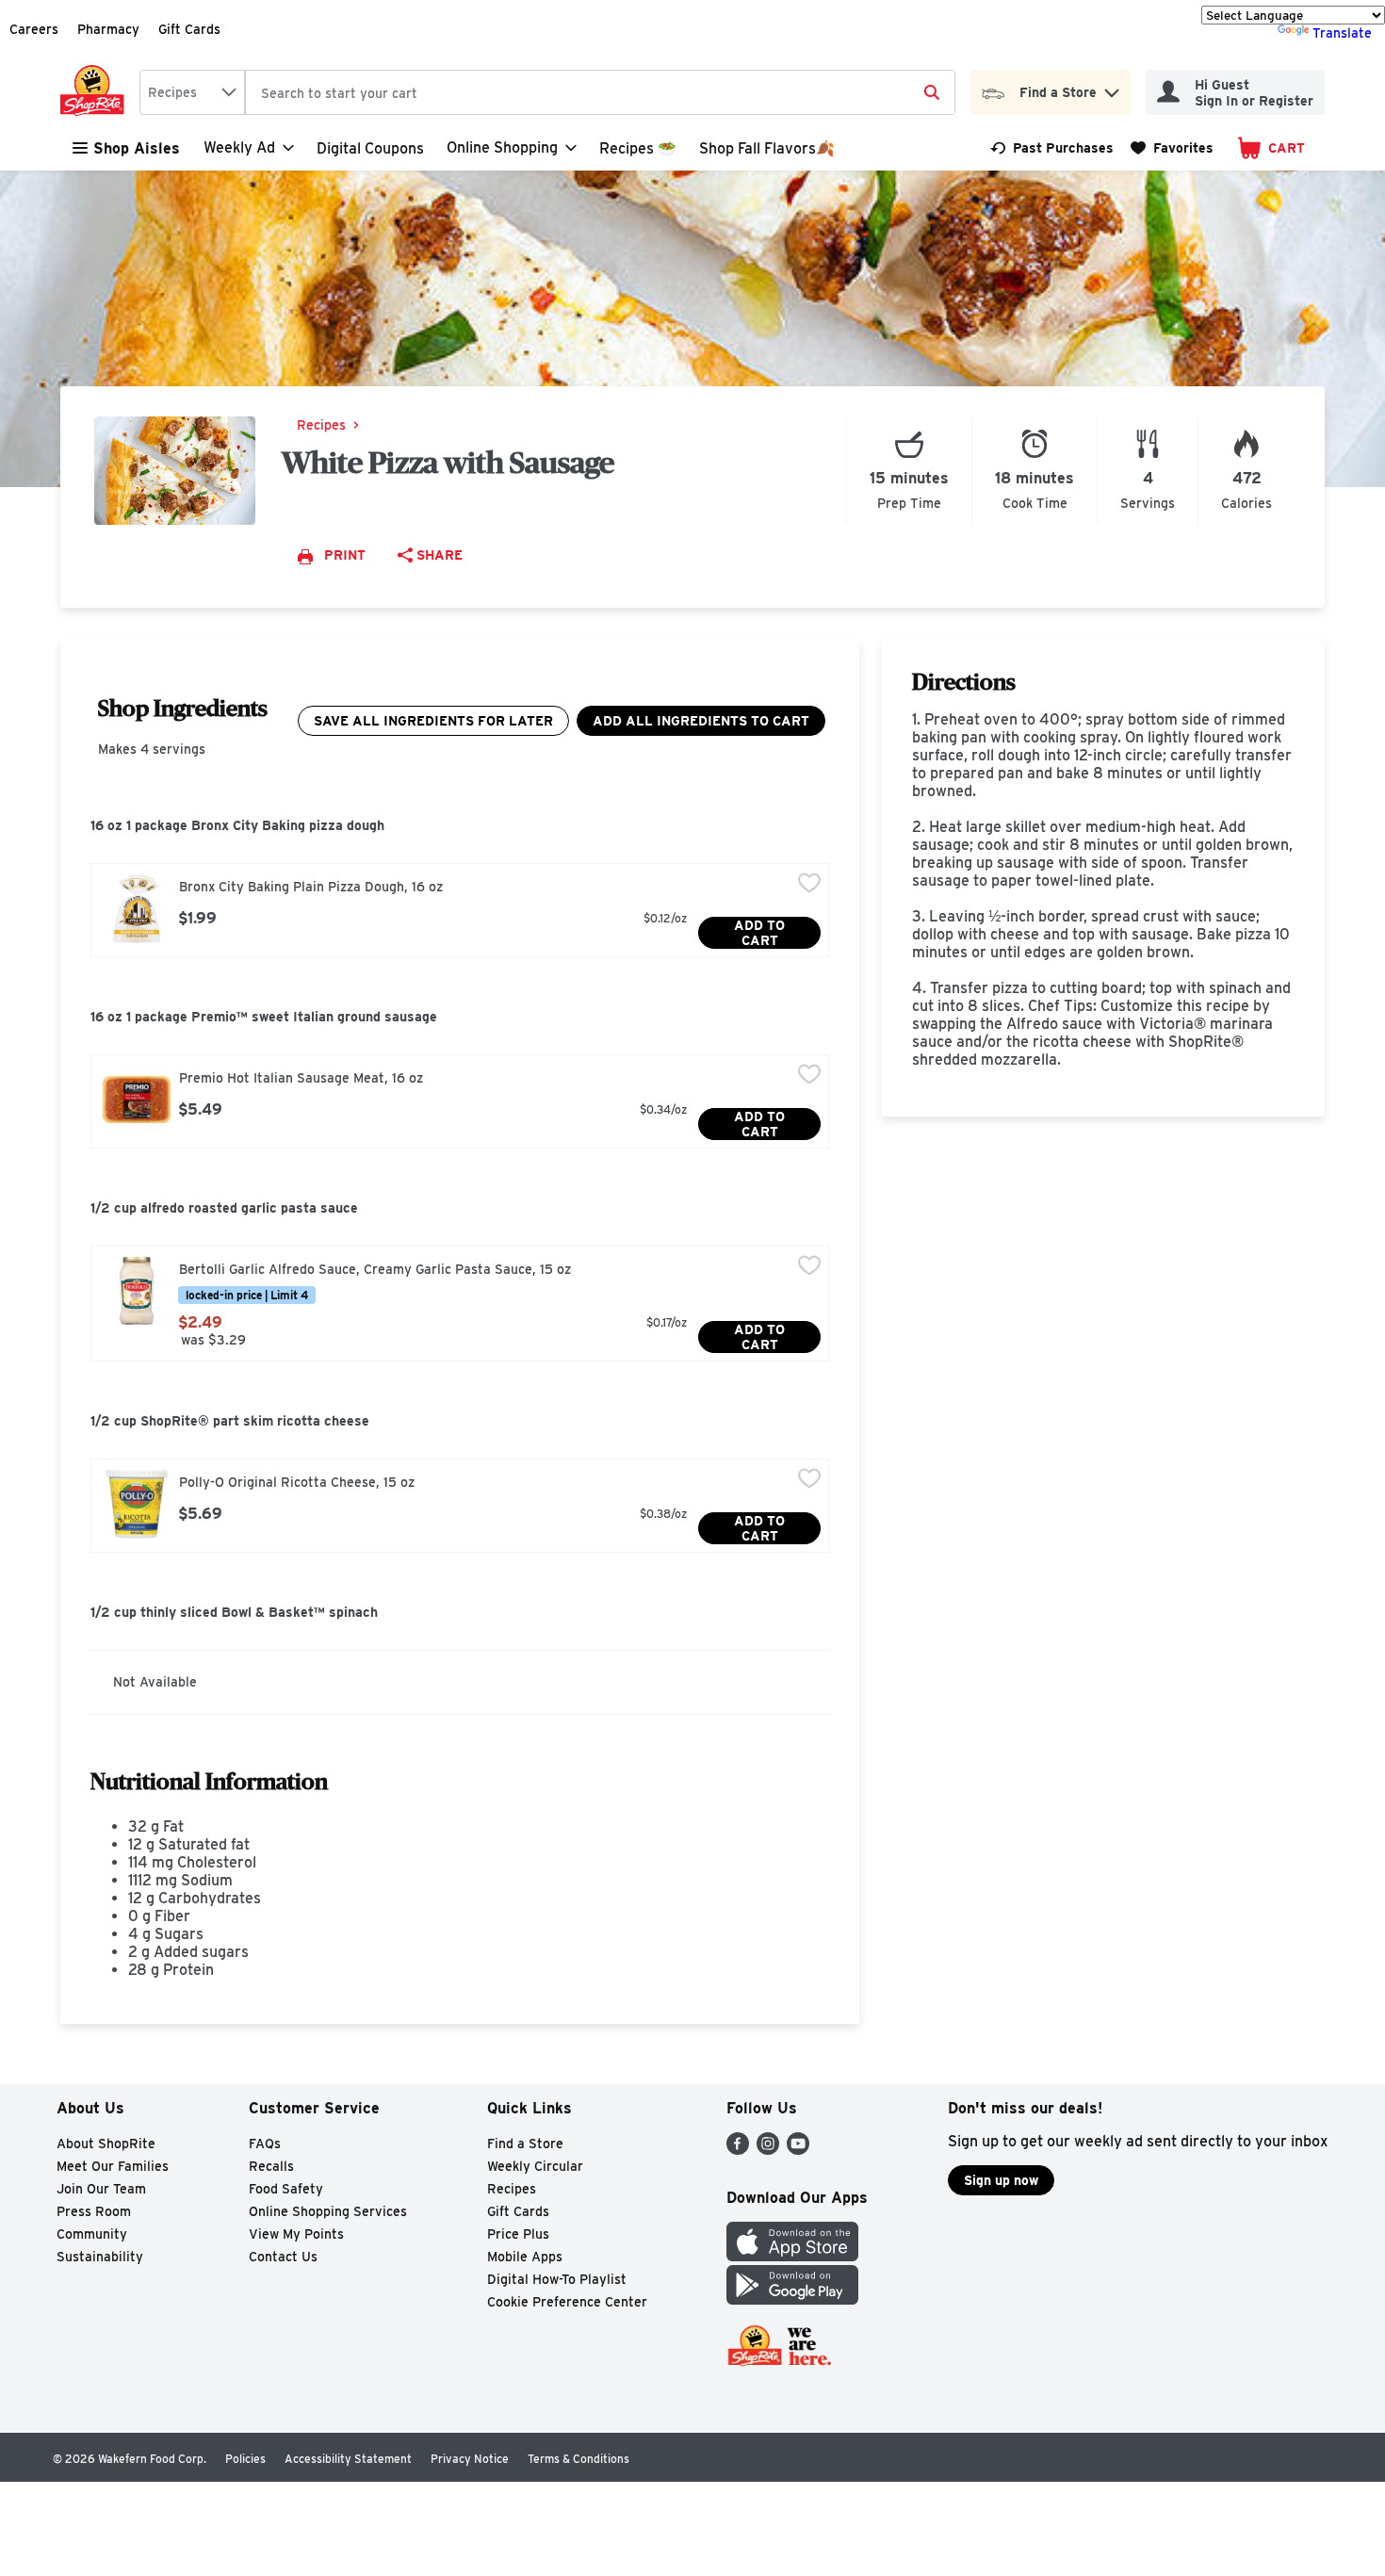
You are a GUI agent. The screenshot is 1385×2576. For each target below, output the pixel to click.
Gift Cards (189, 29)
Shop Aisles (137, 148)
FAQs (265, 2144)
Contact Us (283, 2257)
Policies (245, 2459)
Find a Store (525, 2144)
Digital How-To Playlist (557, 2279)
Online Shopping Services (328, 2211)
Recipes (321, 425)
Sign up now (1001, 2180)
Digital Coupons (370, 148)
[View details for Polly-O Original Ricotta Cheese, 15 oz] (137, 1504)
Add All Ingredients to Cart (701, 721)
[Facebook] (738, 2150)
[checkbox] (809, 885)
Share (440, 555)
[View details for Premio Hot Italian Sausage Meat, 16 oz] (137, 1100)
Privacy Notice (470, 2459)
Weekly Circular (535, 2166)
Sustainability (100, 2257)
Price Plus (518, 2234)
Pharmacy (108, 29)
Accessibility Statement (348, 2459)
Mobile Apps (525, 2257)
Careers (34, 29)
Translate (1342, 33)
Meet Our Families (113, 2166)
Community (92, 2234)
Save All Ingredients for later (433, 721)
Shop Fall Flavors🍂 (767, 148)
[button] (1112, 88)
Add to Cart (759, 933)
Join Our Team (101, 2189)
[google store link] (792, 2299)
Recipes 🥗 (638, 148)
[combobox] (192, 92)
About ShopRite (106, 2144)
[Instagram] (768, 2150)
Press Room (94, 2211)
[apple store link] (792, 2256)
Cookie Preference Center (567, 2302)
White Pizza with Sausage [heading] (448, 462)
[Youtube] (798, 2150)
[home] (96, 92)
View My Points (296, 2234)
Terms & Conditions (578, 2459)
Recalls (271, 2166)
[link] (1052, 148)
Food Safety (286, 2189)
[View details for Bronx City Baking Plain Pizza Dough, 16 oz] (137, 908)
